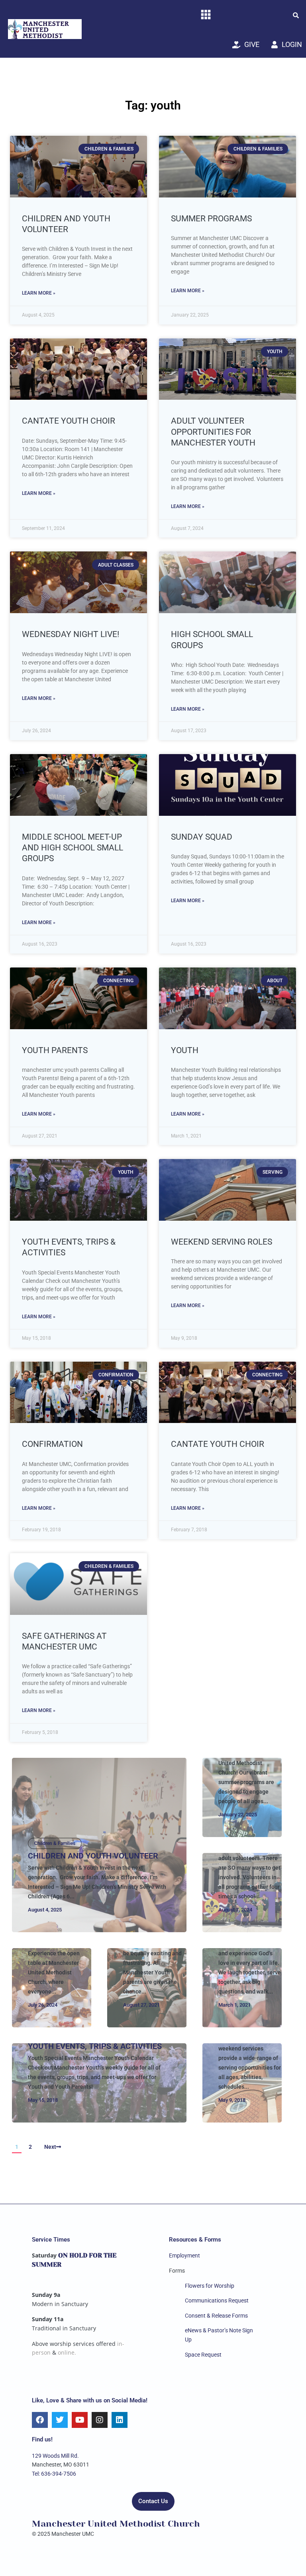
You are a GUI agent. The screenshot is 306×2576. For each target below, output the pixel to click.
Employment (184, 2255)
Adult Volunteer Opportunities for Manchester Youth (213, 432)
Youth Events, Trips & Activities (95, 2046)
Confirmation (52, 1444)
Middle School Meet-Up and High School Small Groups (73, 848)
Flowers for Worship (210, 2286)
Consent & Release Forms (216, 2316)
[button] (296, 15)
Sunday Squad (202, 837)
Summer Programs (211, 219)
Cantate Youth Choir (69, 421)
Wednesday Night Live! (71, 634)
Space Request (203, 2355)
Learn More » (39, 293)
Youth (185, 1050)
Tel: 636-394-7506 (54, 2474)
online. (67, 2352)
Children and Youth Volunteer (93, 1856)
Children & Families (55, 1843)
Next (50, 2147)
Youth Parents (55, 1050)
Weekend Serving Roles (222, 1242)
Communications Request (217, 2300)
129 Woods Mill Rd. (55, 2456)
